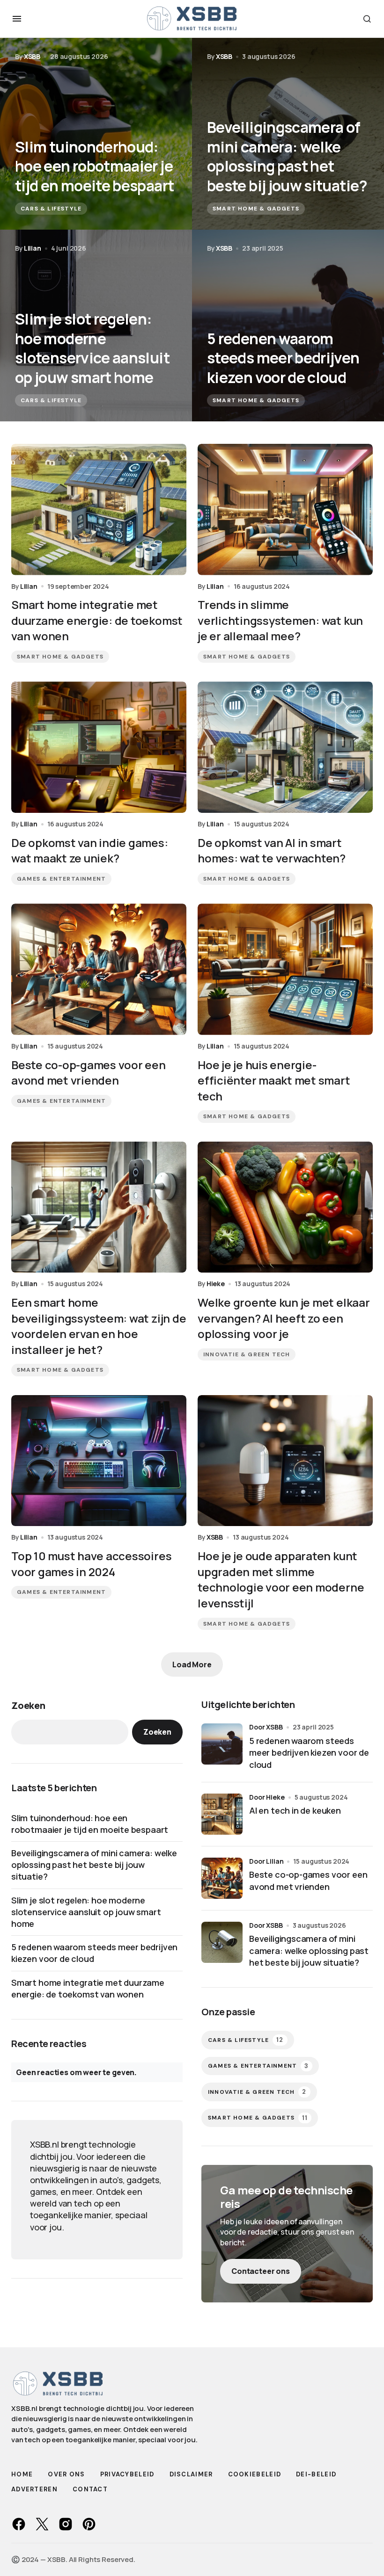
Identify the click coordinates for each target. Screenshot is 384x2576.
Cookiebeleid (255, 2474)
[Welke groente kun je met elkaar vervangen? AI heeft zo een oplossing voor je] (285, 1207)
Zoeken (28, 1705)
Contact (90, 2489)
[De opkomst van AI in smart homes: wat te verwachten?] (285, 747)
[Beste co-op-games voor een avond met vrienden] (99, 969)
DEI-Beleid (316, 2474)
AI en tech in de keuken (295, 1810)
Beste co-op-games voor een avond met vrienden (308, 1880)
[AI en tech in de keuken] (222, 1814)
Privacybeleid (127, 2474)
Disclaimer (191, 2474)
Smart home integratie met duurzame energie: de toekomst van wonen (88, 1988)
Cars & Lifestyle (51, 209)
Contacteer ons (261, 2271)
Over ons (66, 2474)
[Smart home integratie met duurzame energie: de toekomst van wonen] (99, 510)
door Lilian (266, 1861)
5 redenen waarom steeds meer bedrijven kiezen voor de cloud (94, 1953)
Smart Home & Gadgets (256, 209)
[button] (17, 19)
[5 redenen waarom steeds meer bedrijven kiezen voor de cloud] (288, 326)
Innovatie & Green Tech (247, 1354)
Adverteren (34, 2489)
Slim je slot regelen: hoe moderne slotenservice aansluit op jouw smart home (86, 1912)
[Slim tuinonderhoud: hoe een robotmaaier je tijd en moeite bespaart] (96, 134)
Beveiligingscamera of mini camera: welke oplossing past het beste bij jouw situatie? (94, 1865)
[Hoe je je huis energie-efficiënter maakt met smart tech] (285, 969)
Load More (192, 1664)
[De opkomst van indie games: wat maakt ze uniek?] (99, 747)
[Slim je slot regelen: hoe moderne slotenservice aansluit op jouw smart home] (96, 326)
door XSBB (266, 1727)
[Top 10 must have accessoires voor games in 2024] (99, 1461)
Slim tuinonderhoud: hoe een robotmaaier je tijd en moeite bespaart (90, 1824)
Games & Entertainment (61, 879)
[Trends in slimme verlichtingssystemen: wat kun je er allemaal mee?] (285, 510)
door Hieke (267, 1797)
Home (22, 2474)
